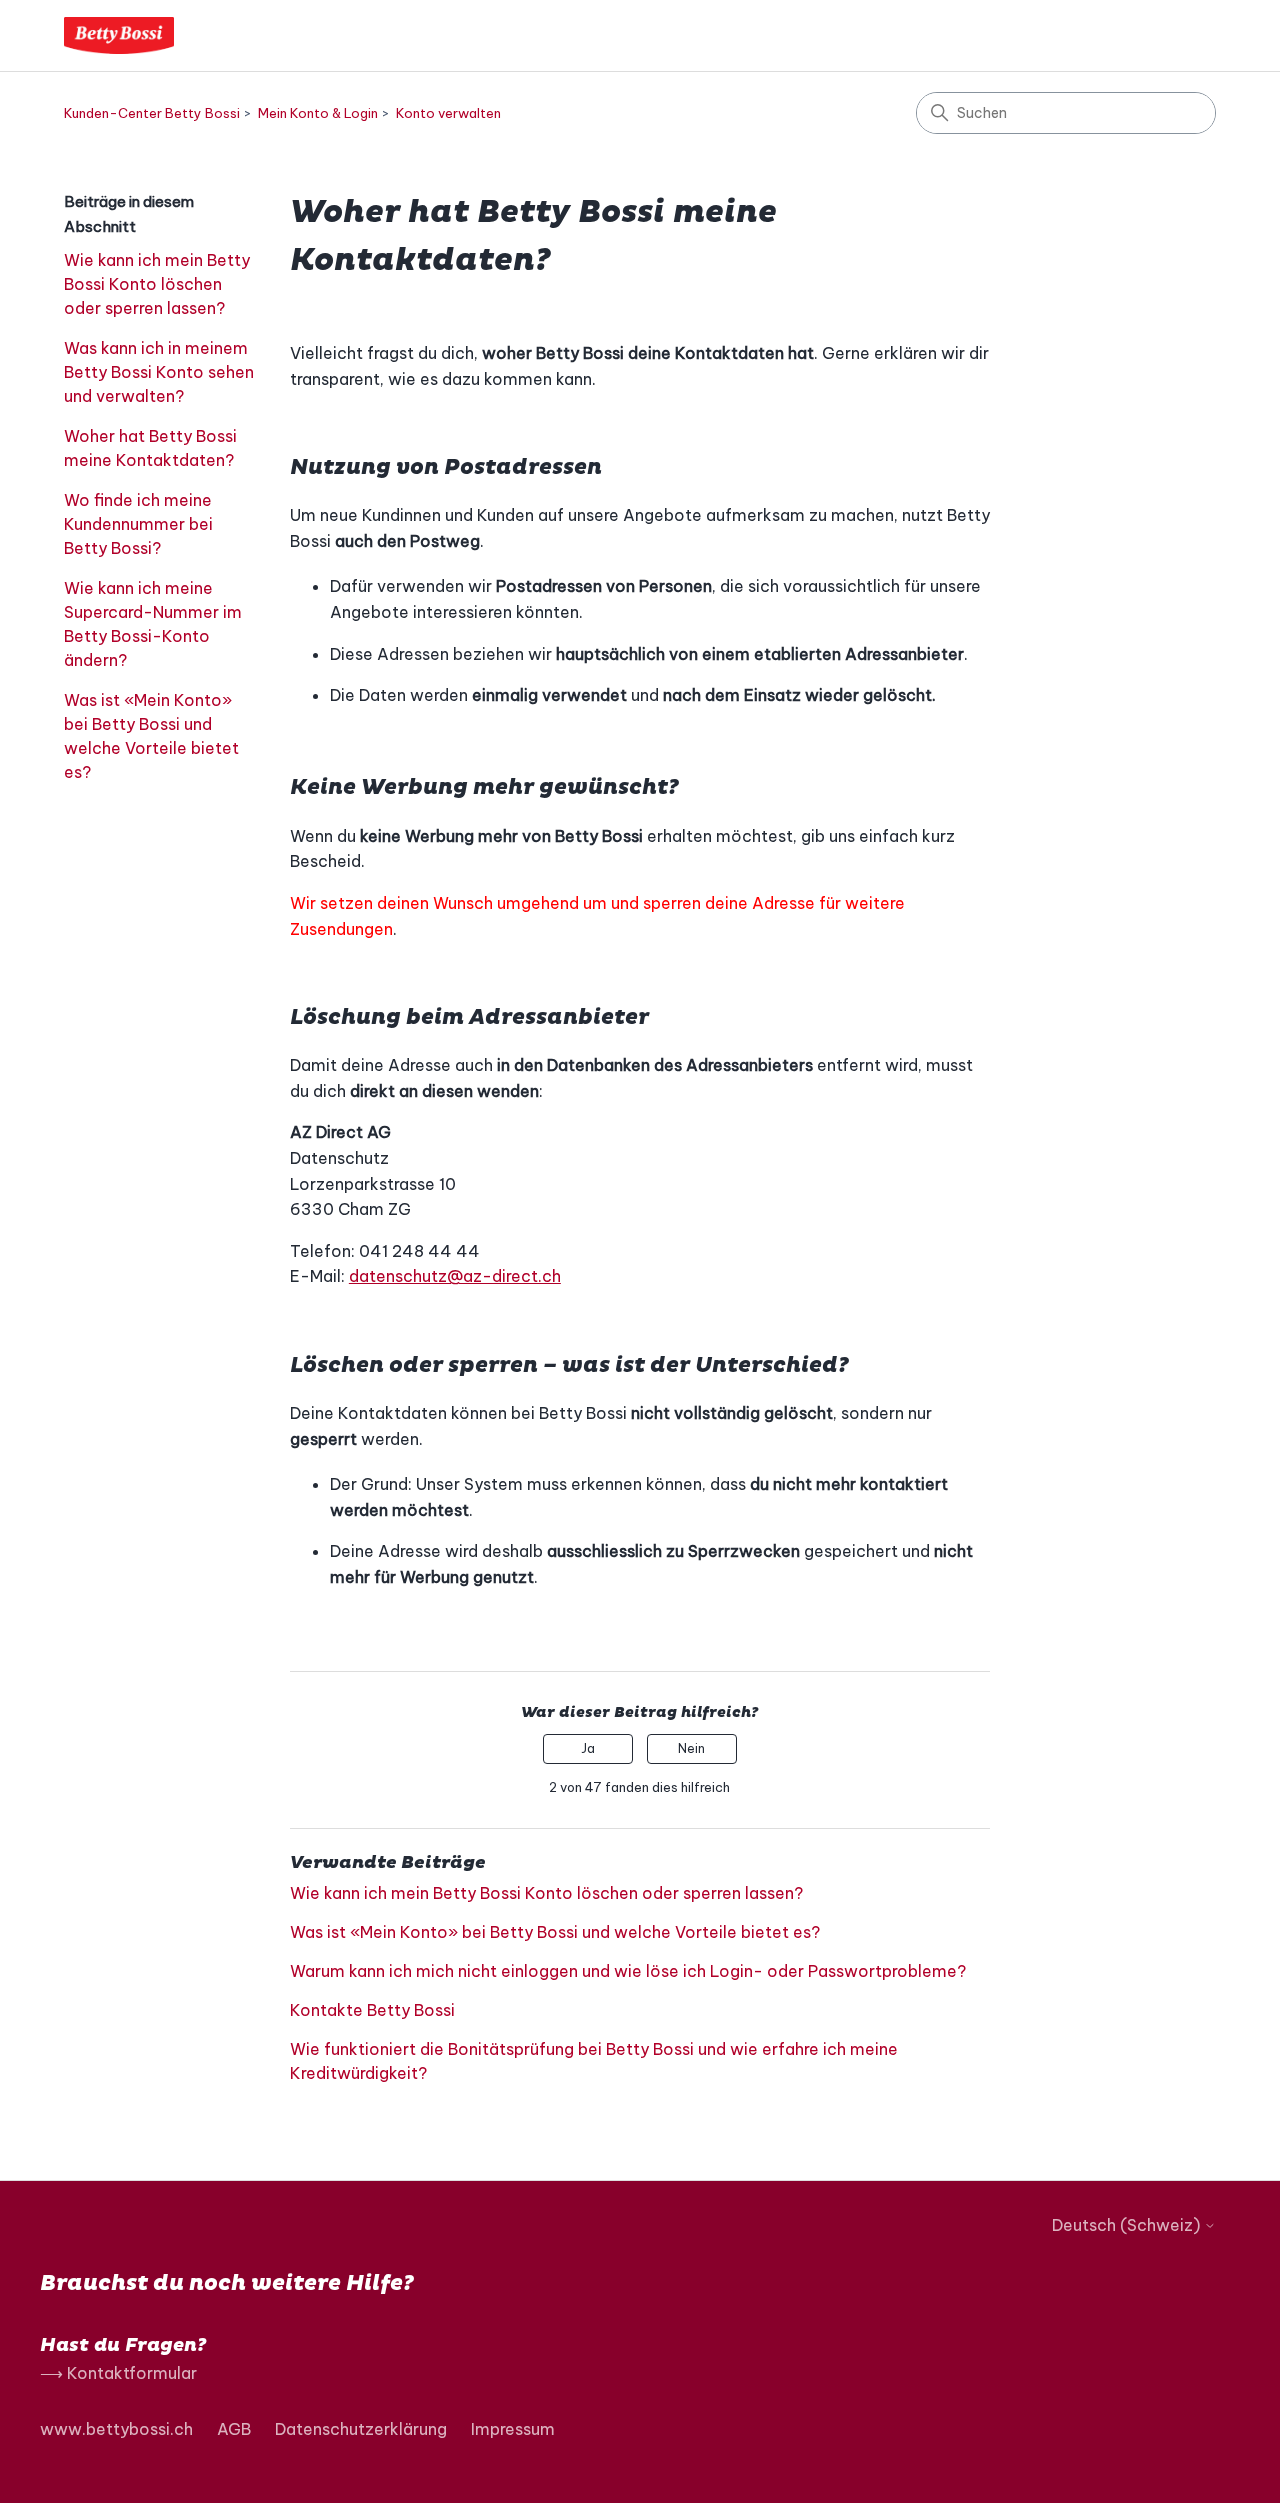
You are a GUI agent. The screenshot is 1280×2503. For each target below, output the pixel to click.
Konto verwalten (448, 113)
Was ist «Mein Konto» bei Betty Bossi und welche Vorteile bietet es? (151, 736)
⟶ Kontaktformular (118, 2373)
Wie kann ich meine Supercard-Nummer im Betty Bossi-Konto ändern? (153, 624)
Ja (588, 1748)
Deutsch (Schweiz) (1128, 2225)
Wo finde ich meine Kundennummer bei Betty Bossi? (138, 524)
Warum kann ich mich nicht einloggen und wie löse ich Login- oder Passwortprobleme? (628, 1971)
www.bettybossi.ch (116, 2429)
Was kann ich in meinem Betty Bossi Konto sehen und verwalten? (159, 372)
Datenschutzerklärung (361, 2429)
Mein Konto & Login (318, 113)
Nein (691, 1748)
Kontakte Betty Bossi (372, 2010)
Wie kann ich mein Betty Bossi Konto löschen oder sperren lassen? (157, 284)
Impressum (513, 2429)
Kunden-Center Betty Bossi (152, 113)
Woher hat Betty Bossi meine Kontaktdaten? (150, 448)
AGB (234, 2429)
